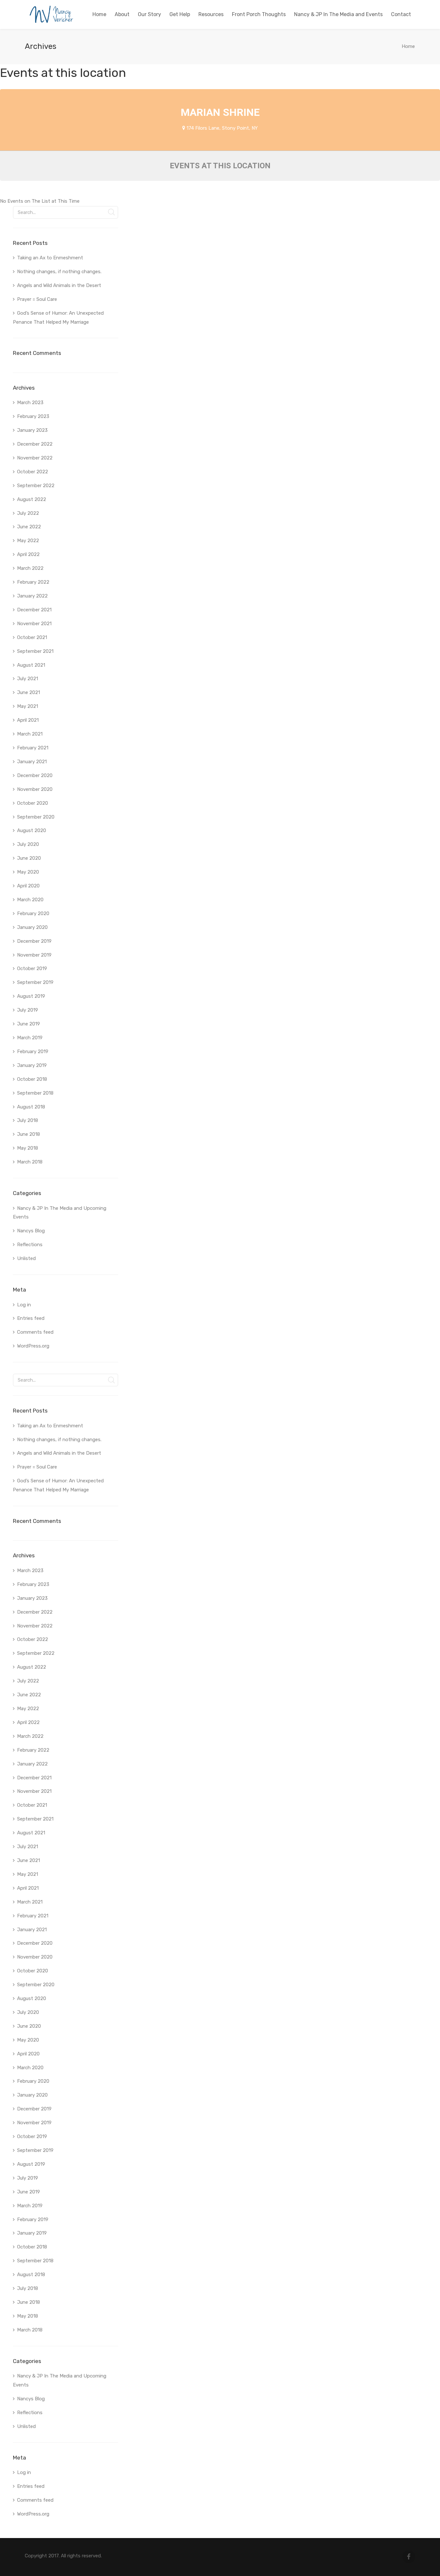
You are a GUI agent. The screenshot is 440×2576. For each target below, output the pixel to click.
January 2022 (32, 596)
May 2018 (28, 1148)
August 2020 (32, 830)
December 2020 (35, 775)
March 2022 (30, 568)
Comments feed (35, 1332)
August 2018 (31, 1107)
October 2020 (33, 803)
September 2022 (36, 486)
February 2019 (33, 1052)
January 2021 (32, 762)
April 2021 (28, 720)
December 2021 (34, 610)
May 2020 (28, 872)
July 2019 (28, 1010)
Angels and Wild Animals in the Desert (59, 285)
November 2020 (35, 789)
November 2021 (34, 624)
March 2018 (30, 1162)
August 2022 (32, 499)
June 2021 (29, 692)
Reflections (30, 1245)
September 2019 (35, 982)
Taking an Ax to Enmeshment (51, 258)
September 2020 (36, 817)
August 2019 (31, 996)
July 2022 (28, 513)
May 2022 (28, 541)
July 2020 (28, 844)
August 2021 (31, 665)
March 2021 (30, 734)
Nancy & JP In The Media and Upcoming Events (60, 1213)
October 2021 (32, 637)
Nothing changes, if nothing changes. (59, 272)
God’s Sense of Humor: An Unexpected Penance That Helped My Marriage (58, 318)
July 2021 (28, 679)
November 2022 (35, 458)
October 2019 (32, 968)
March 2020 (30, 900)
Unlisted (26, 1258)
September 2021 (35, 651)
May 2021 (28, 706)
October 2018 (32, 1079)
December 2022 (35, 444)
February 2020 (33, 913)
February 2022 (33, 582)
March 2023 (30, 403)
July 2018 (28, 1120)
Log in (24, 1305)
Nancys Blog (31, 1231)
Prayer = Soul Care (37, 299)
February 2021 (33, 748)
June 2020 (29, 858)
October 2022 (33, 472)
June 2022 (29, 527)
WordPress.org (33, 1346)
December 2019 (34, 941)
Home (408, 46)
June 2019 (29, 1024)
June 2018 (29, 1134)
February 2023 (33, 416)
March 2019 (30, 1038)
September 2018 (35, 1093)
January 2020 (32, 927)
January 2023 (32, 430)
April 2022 (28, 554)
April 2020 (28, 886)
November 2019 (34, 955)
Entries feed (31, 1318)
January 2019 (32, 1065)
